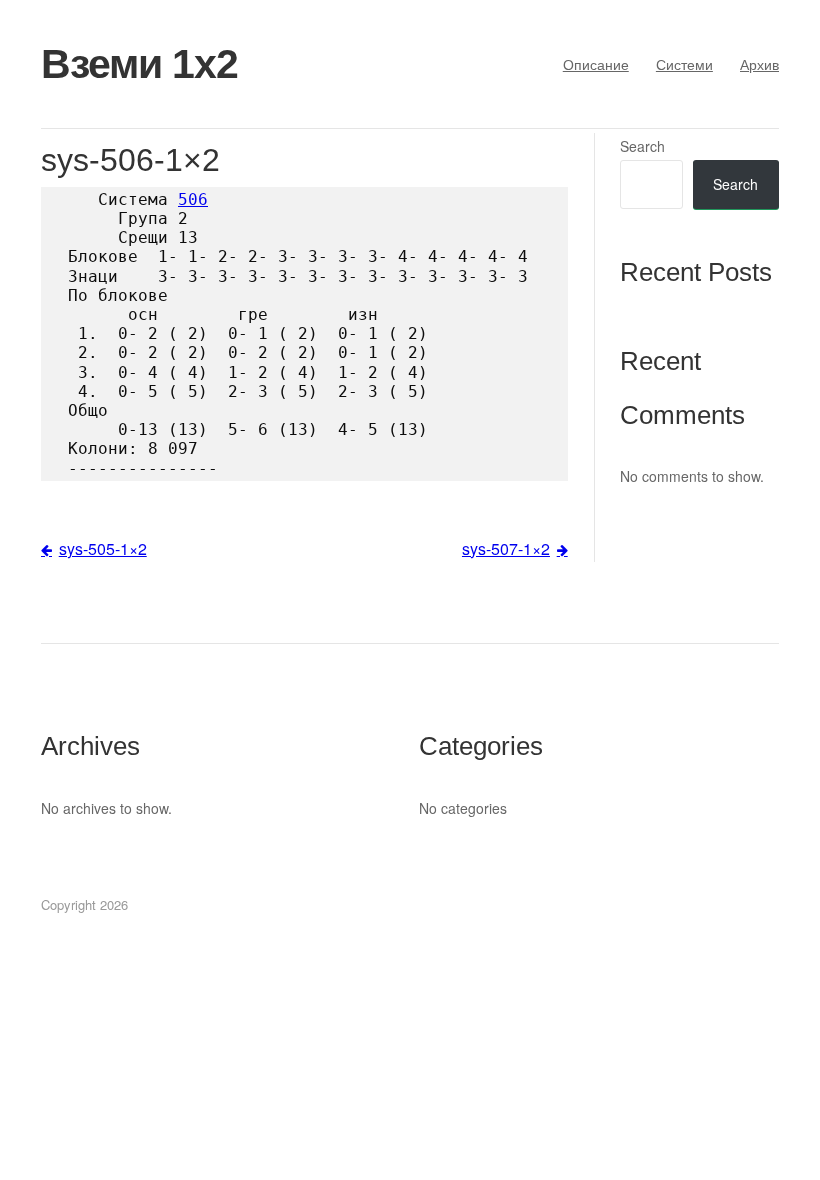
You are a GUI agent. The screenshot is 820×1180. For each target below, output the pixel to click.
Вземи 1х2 (139, 64)
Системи (684, 64)
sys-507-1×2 (506, 548)
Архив (759, 64)
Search (642, 146)
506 (193, 199)
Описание (596, 64)
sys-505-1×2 (103, 548)
